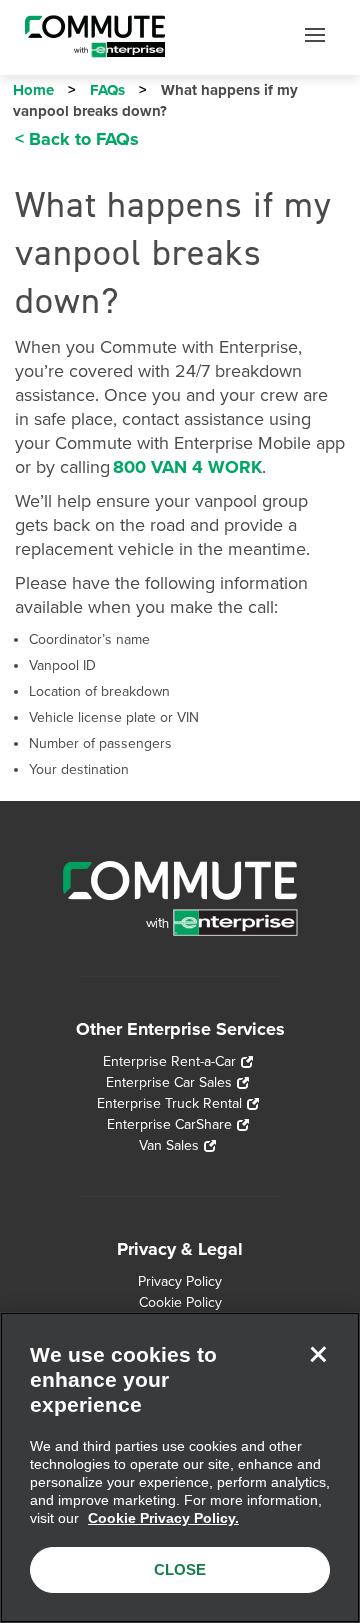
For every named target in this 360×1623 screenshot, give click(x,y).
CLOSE (180, 1569)
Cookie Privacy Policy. (163, 1518)
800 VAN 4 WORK (187, 467)
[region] (180, 1467)
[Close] (318, 1354)
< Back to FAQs (77, 139)
